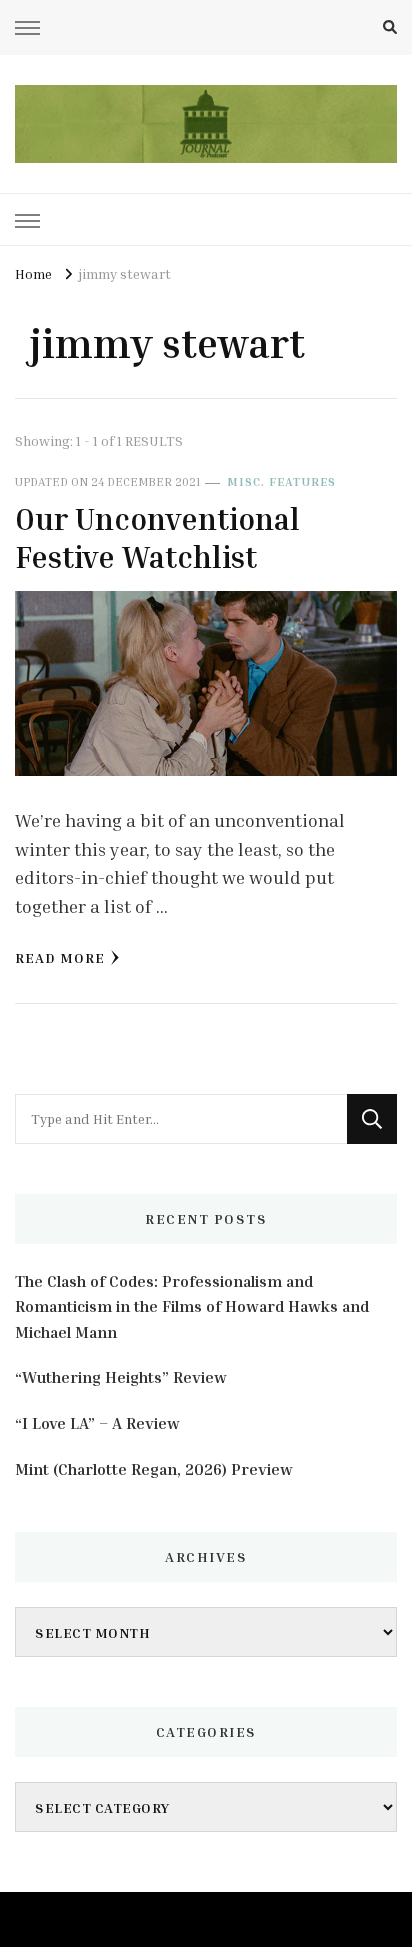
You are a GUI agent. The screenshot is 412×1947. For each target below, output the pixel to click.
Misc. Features (281, 481)
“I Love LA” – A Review (97, 1423)
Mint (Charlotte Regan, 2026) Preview (154, 1469)
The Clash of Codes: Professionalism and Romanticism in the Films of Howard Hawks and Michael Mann (192, 1306)
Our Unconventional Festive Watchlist (157, 538)
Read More (60, 957)
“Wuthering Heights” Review (121, 1377)
